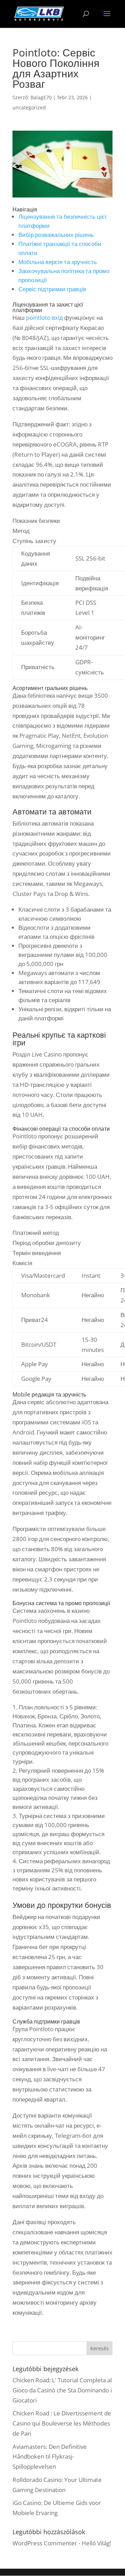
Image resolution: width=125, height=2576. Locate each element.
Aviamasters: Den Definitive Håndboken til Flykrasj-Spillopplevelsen (50, 2457)
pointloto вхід (44, 318)
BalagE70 (41, 97)
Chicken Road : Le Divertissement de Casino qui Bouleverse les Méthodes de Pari (62, 2423)
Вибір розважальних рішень (56, 235)
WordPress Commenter (45, 2543)
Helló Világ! (96, 2543)
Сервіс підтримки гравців (52, 289)
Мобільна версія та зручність (58, 262)
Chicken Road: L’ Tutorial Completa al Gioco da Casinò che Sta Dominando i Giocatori (62, 2390)
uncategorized (29, 107)
